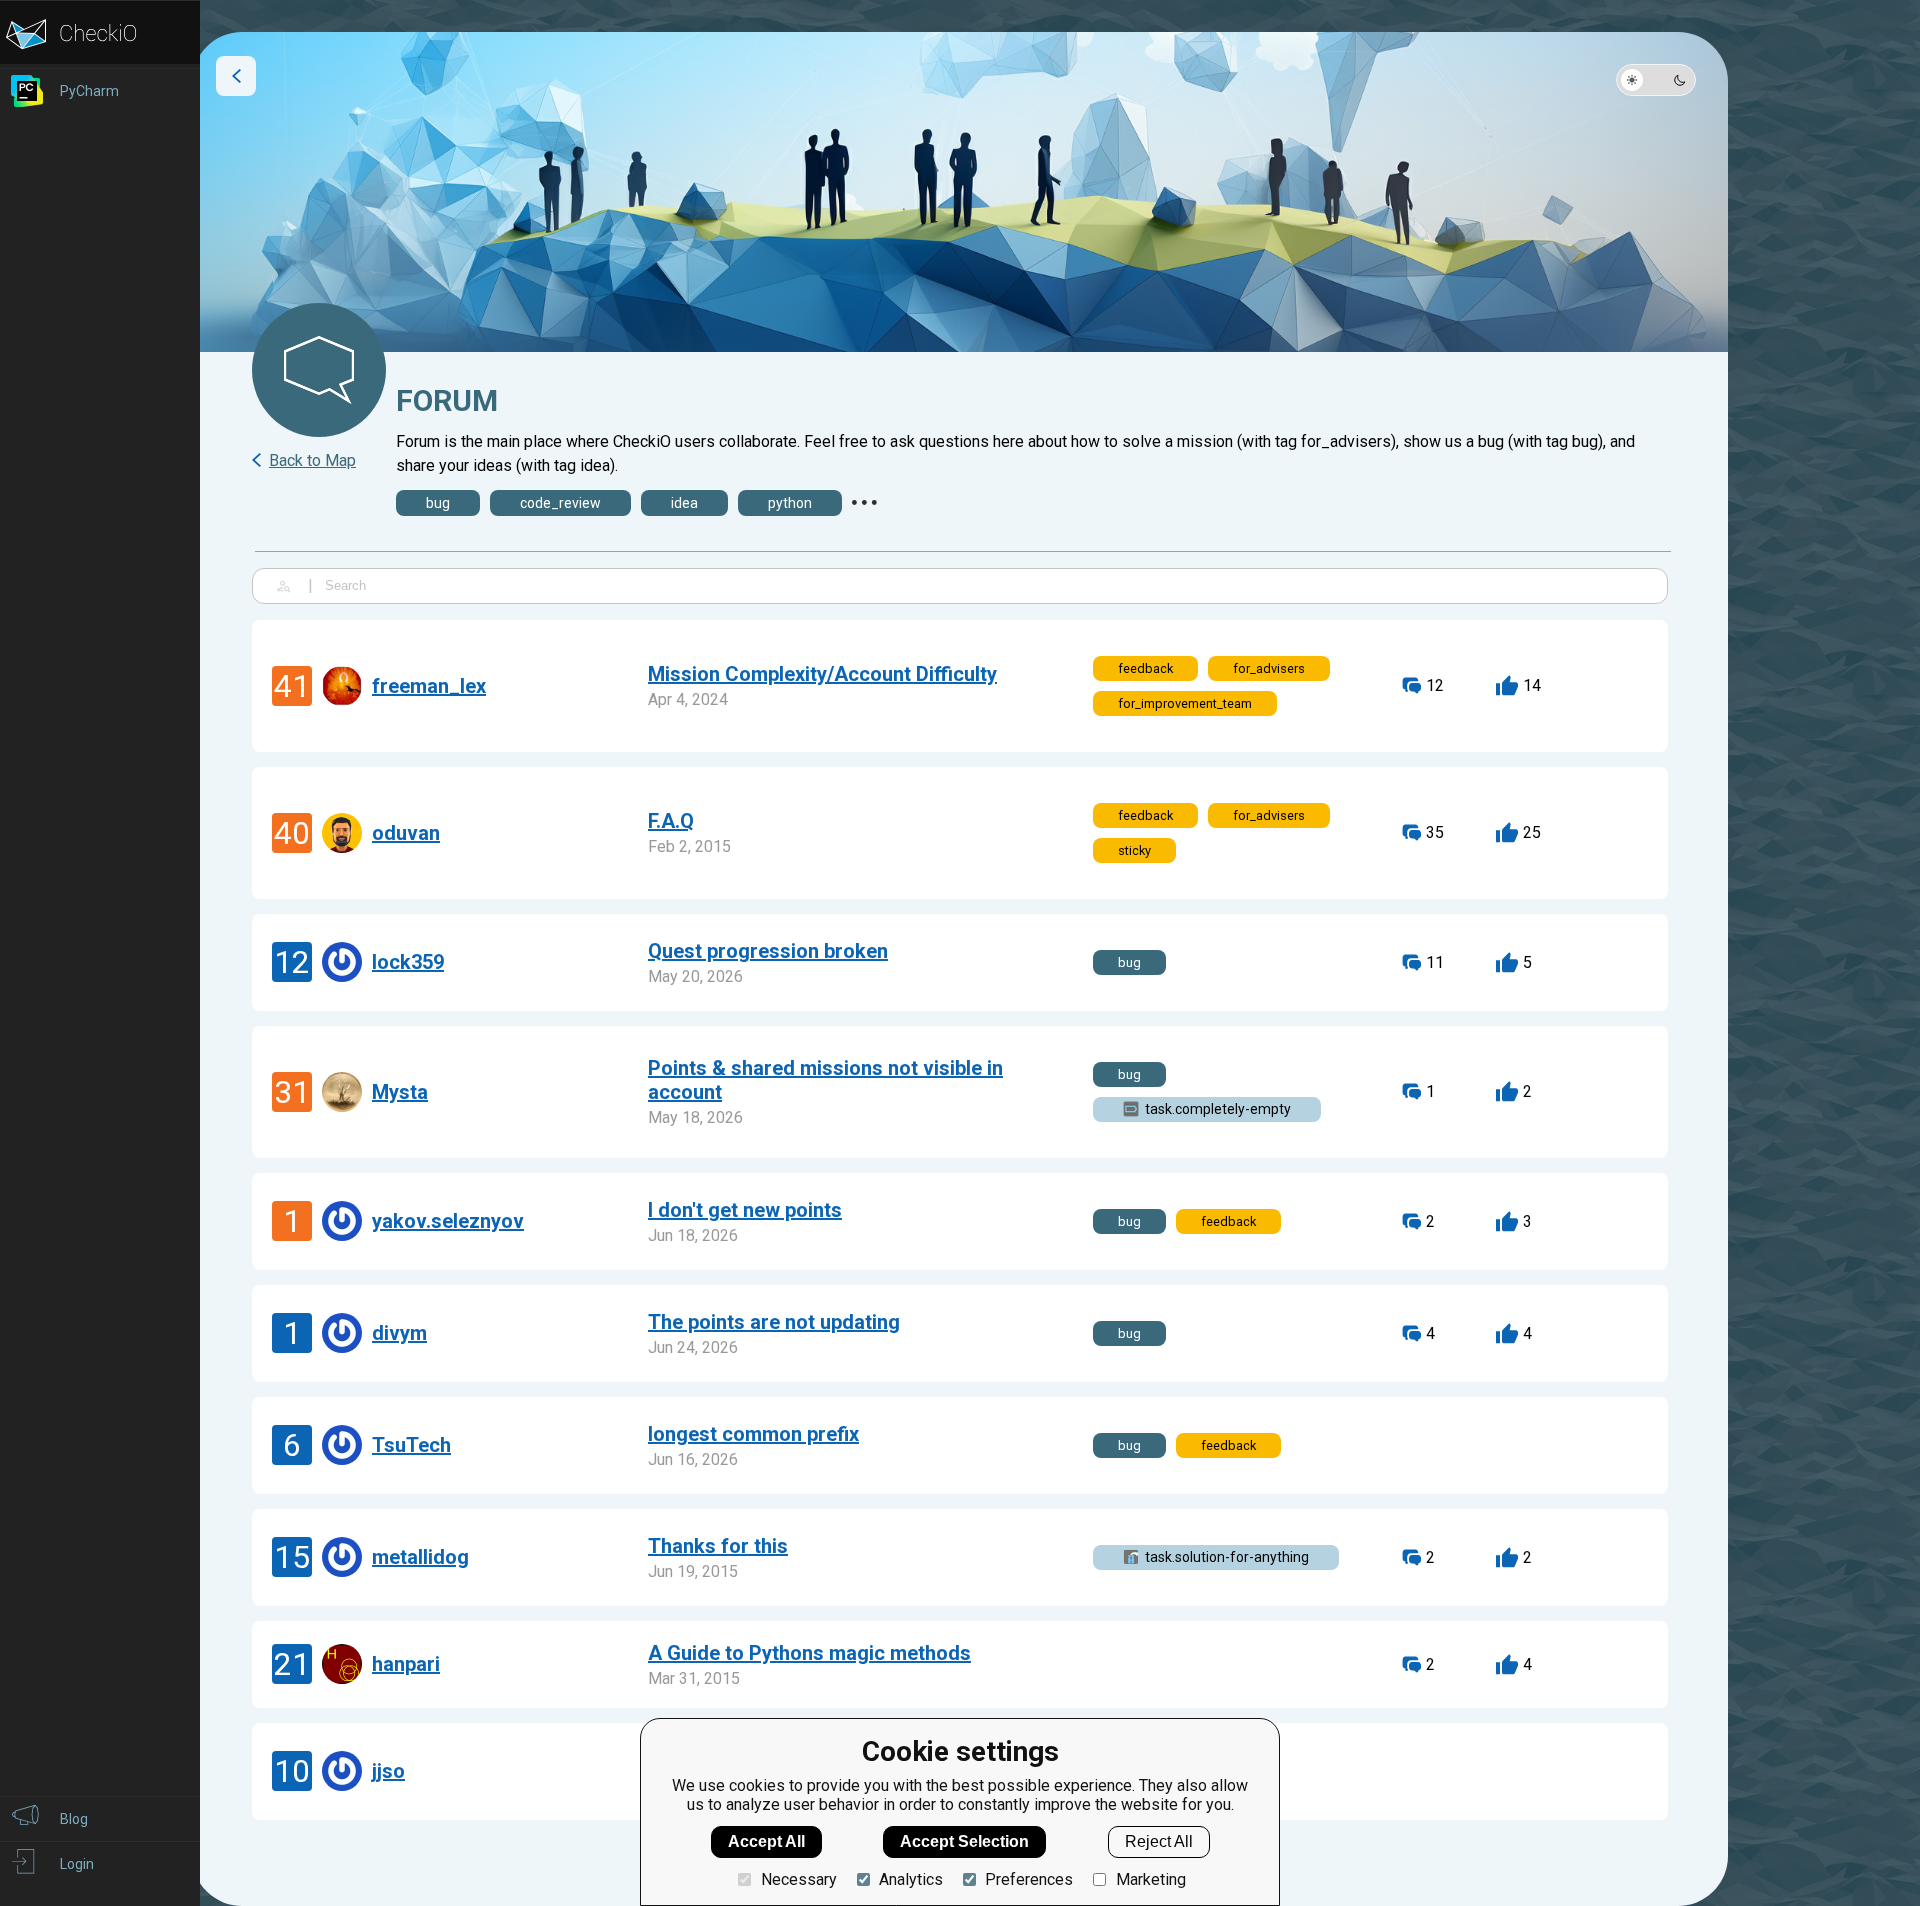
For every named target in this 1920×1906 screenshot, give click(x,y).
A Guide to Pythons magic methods (809, 1653)
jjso (388, 1771)
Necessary (798, 1879)
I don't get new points (745, 1210)
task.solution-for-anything (1227, 1557)
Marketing (1150, 1879)
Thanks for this (718, 1546)
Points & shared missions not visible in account (825, 1080)
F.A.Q (671, 821)
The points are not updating (774, 1322)
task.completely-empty (1218, 1109)
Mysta (400, 1092)
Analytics (911, 1879)
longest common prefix (753, 1434)
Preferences (1029, 1879)
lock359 (408, 962)
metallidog (420, 1557)
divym (399, 1333)
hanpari (406, 1664)
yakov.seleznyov (448, 1221)
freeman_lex (429, 686)
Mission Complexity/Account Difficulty (822, 674)
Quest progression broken (768, 951)
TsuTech (411, 1445)
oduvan (406, 833)
